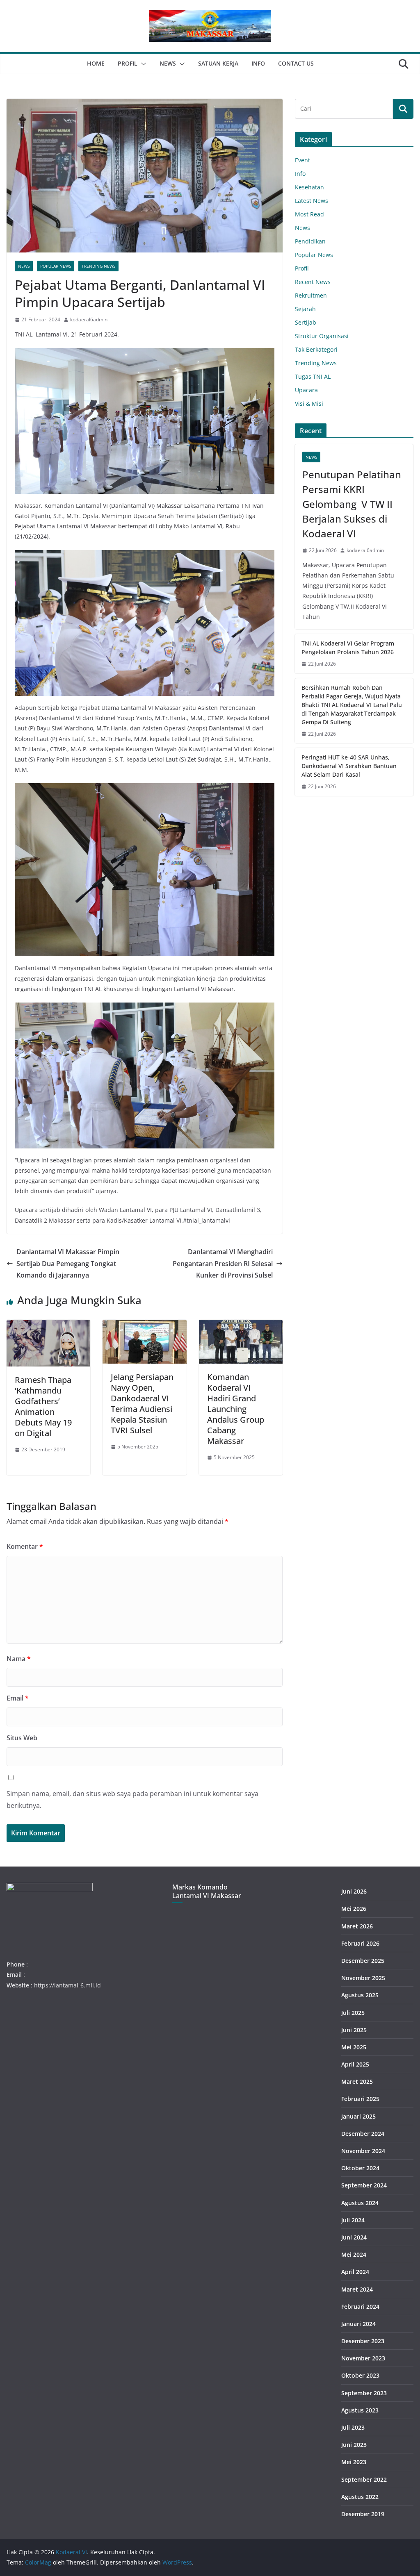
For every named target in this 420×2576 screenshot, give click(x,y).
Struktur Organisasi (322, 336)
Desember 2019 (363, 2514)
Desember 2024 (363, 2134)
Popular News (56, 266)
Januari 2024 (358, 2324)
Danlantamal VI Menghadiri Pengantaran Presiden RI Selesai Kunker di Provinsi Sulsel (223, 1264)
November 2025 (363, 1978)
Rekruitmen (311, 295)
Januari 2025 (358, 2116)
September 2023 (364, 2393)
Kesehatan (309, 187)
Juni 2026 (354, 1891)
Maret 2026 (357, 1926)
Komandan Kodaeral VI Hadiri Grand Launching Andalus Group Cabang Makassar (236, 1409)
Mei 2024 (354, 2254)
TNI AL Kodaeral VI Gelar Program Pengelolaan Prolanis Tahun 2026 (348, 648)
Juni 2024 (354, 2237)
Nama (19, 1659)
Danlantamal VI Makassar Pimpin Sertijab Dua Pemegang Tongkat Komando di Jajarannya (68, 1264)
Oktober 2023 (360, 2375)
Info (258, 63)
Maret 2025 (357, 2081)
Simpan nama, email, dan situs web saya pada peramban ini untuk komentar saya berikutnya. (132, 1800)
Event (302, 160)
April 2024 (355, 2272)
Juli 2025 (353, 2013)
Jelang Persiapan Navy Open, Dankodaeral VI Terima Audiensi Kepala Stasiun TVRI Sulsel (142, 1404)
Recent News (313, 282)
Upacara (306, 390)
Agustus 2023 (360, 2410)
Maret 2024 (357, 2289)
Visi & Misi (309, 404)
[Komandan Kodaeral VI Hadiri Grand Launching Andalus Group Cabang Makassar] (241, 1326)
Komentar (25, 1546)
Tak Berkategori (316, 349)
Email (18, 1698)
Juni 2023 (354, 2445)
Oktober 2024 (360, 2168)
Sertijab (306, 322)
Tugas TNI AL (313, 376)
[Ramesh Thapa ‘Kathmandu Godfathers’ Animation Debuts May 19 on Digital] (48, 1326)
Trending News (98, 266)
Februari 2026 (360, 1943)
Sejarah (305, 309)
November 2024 (363, 2151)
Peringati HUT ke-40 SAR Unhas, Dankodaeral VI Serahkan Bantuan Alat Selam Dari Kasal (349, 766)
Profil (128, 63)
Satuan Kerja (218, 63)
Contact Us (296, 63)
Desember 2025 (363, 1961)
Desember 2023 (363, 2341)
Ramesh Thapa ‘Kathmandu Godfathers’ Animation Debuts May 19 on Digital (43, 1406)
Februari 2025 (360, 2099)
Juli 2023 (353, 2427)
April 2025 (355, 2064)
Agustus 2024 (360, 2203)
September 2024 (364, 2185)
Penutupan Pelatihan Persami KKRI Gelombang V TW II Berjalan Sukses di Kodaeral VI (352, 504)
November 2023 (363, 2358)
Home (96, 63)
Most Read (309, 214)
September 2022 (364, 2479)
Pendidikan (310, 241)
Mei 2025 (354, 2047)
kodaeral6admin (89, 319)
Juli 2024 (353, 2220)
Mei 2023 (354, 2462)
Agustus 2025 (360, 1995)
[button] (142, 64)
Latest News (312, 201)
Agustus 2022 (360, 2497)
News (168, 63)
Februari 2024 (360, 2307)
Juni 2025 (354, 2030)
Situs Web (22, 1738)
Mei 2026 (354, 1909)
